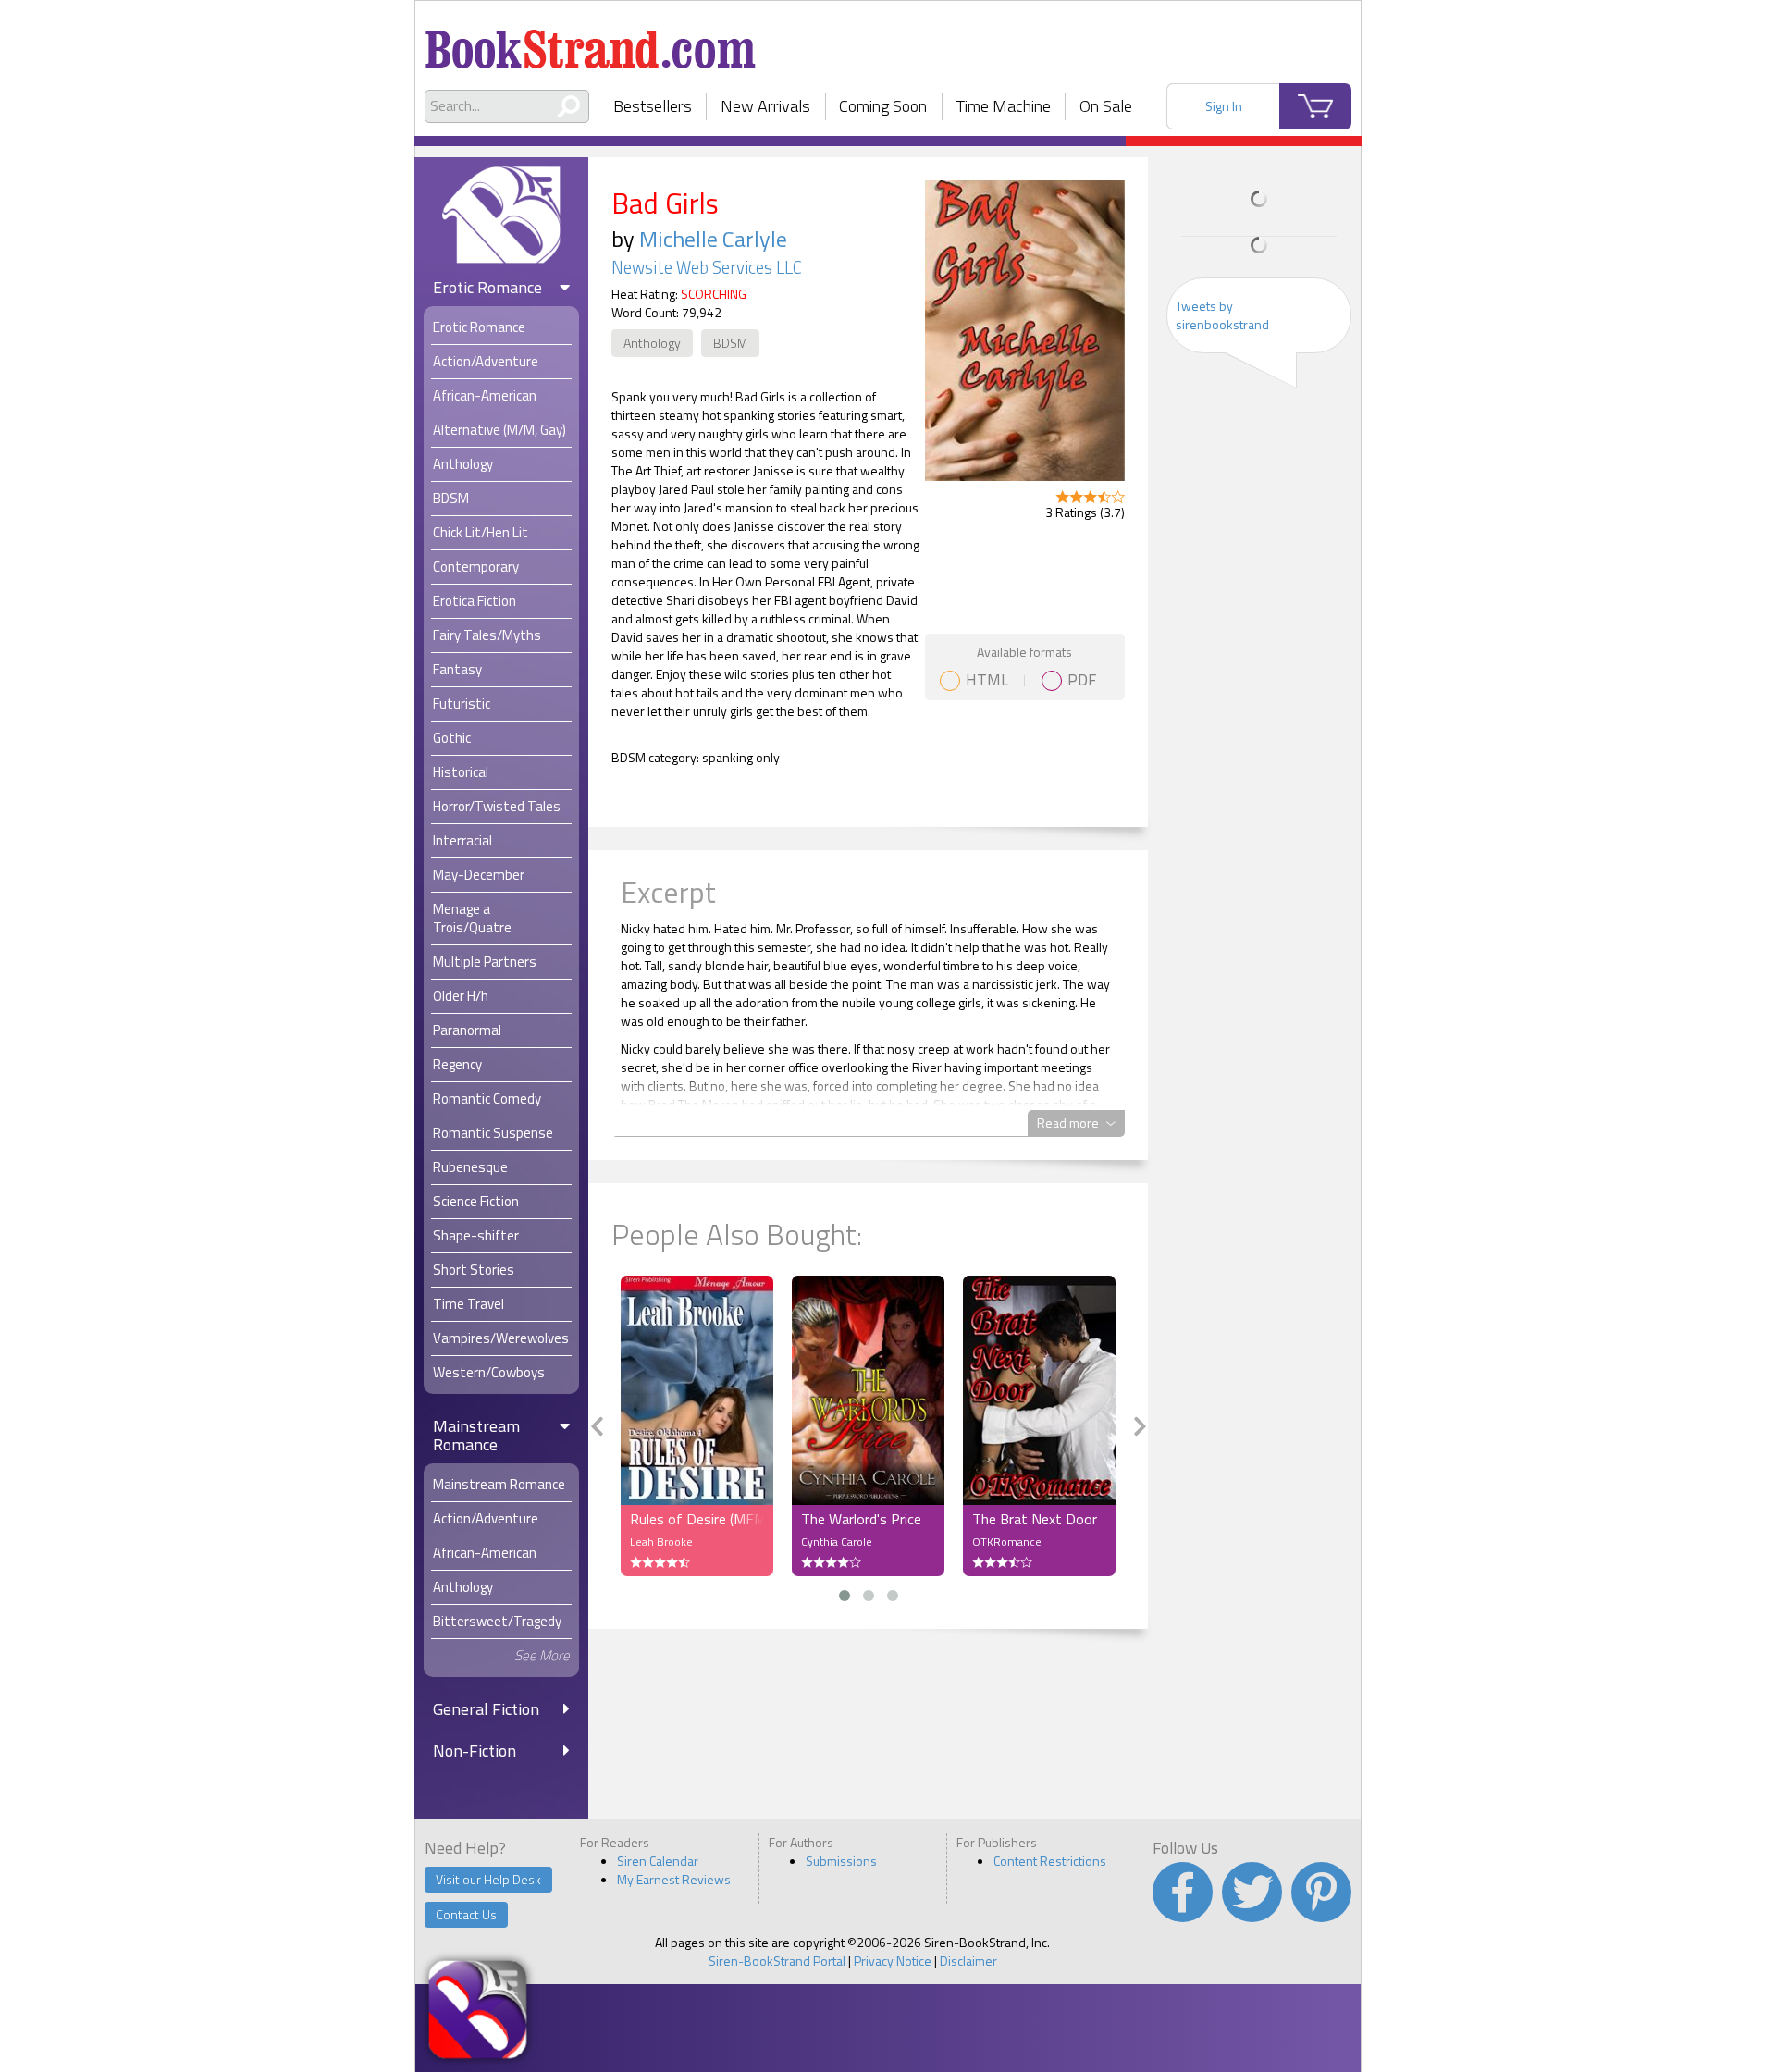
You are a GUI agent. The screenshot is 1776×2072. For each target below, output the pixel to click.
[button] (845, 1596)
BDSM (730, 343)
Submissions (841, 1861)
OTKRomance (1007, 1542)
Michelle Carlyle (713, 239)
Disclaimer (968, 1961)
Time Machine (1004, 106)
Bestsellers (653, 106)
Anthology (652, 343)
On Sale (1106, 106)
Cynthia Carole (837, 1542)
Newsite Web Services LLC (707, 267)
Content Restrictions (1050, 1861)
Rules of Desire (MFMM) (697, 1519)
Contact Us (466, 1914)
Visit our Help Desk (488, 1879)
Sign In (1224, 106)
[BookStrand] (591, 42)
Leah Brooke (661, 1542)
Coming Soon (883, 106)
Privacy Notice (893, 1961)
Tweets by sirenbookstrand (1222, 315)
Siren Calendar (658, 1861)
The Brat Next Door (1035, 1519)
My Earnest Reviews (674, 1879)
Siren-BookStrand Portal (777, 1961)
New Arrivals (765, 106)
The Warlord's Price (861, 1519)
